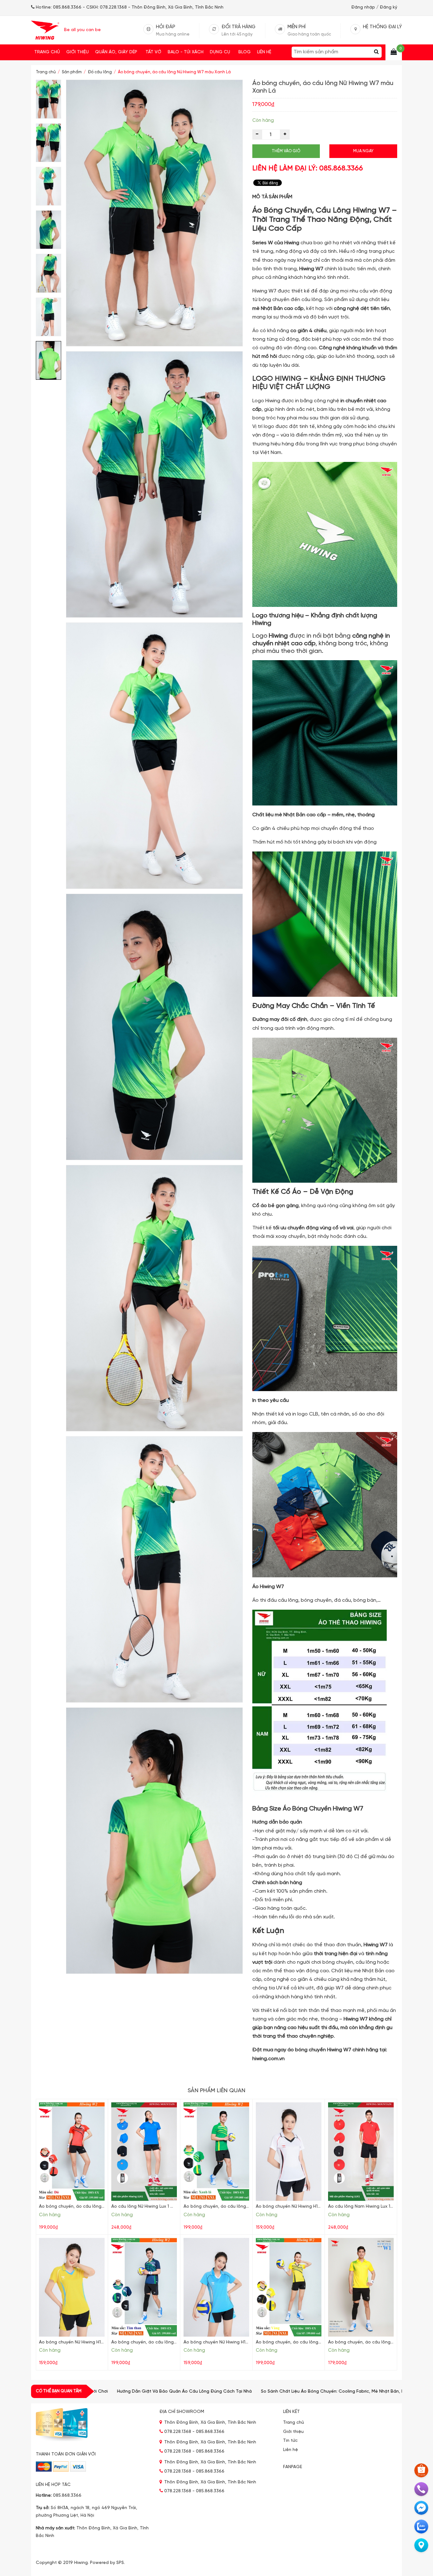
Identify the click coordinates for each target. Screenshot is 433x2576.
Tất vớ (153, 52)
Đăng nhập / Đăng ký (374, 7)
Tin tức (290, 2441)
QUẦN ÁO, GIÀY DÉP (116, 52)
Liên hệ (264, 52)
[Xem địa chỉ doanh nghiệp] (421, 2545)
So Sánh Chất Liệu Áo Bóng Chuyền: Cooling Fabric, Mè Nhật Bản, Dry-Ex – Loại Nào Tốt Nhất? (233, 2392)
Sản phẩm (72, 72)
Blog (245, 52)
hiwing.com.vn (268, 2059)
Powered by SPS (107, 2563)
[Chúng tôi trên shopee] (421, 2470)
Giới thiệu (78, 52)
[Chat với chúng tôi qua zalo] (421, 2527)
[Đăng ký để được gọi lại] (421, 2489)
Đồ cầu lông (100, 72)
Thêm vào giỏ (286, 151)
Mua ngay (363, 151)
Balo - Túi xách (186, 52)
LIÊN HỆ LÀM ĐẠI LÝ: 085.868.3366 (308, 168)
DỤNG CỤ (220, 52)
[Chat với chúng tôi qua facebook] (421, 2508)
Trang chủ (47, 52)
